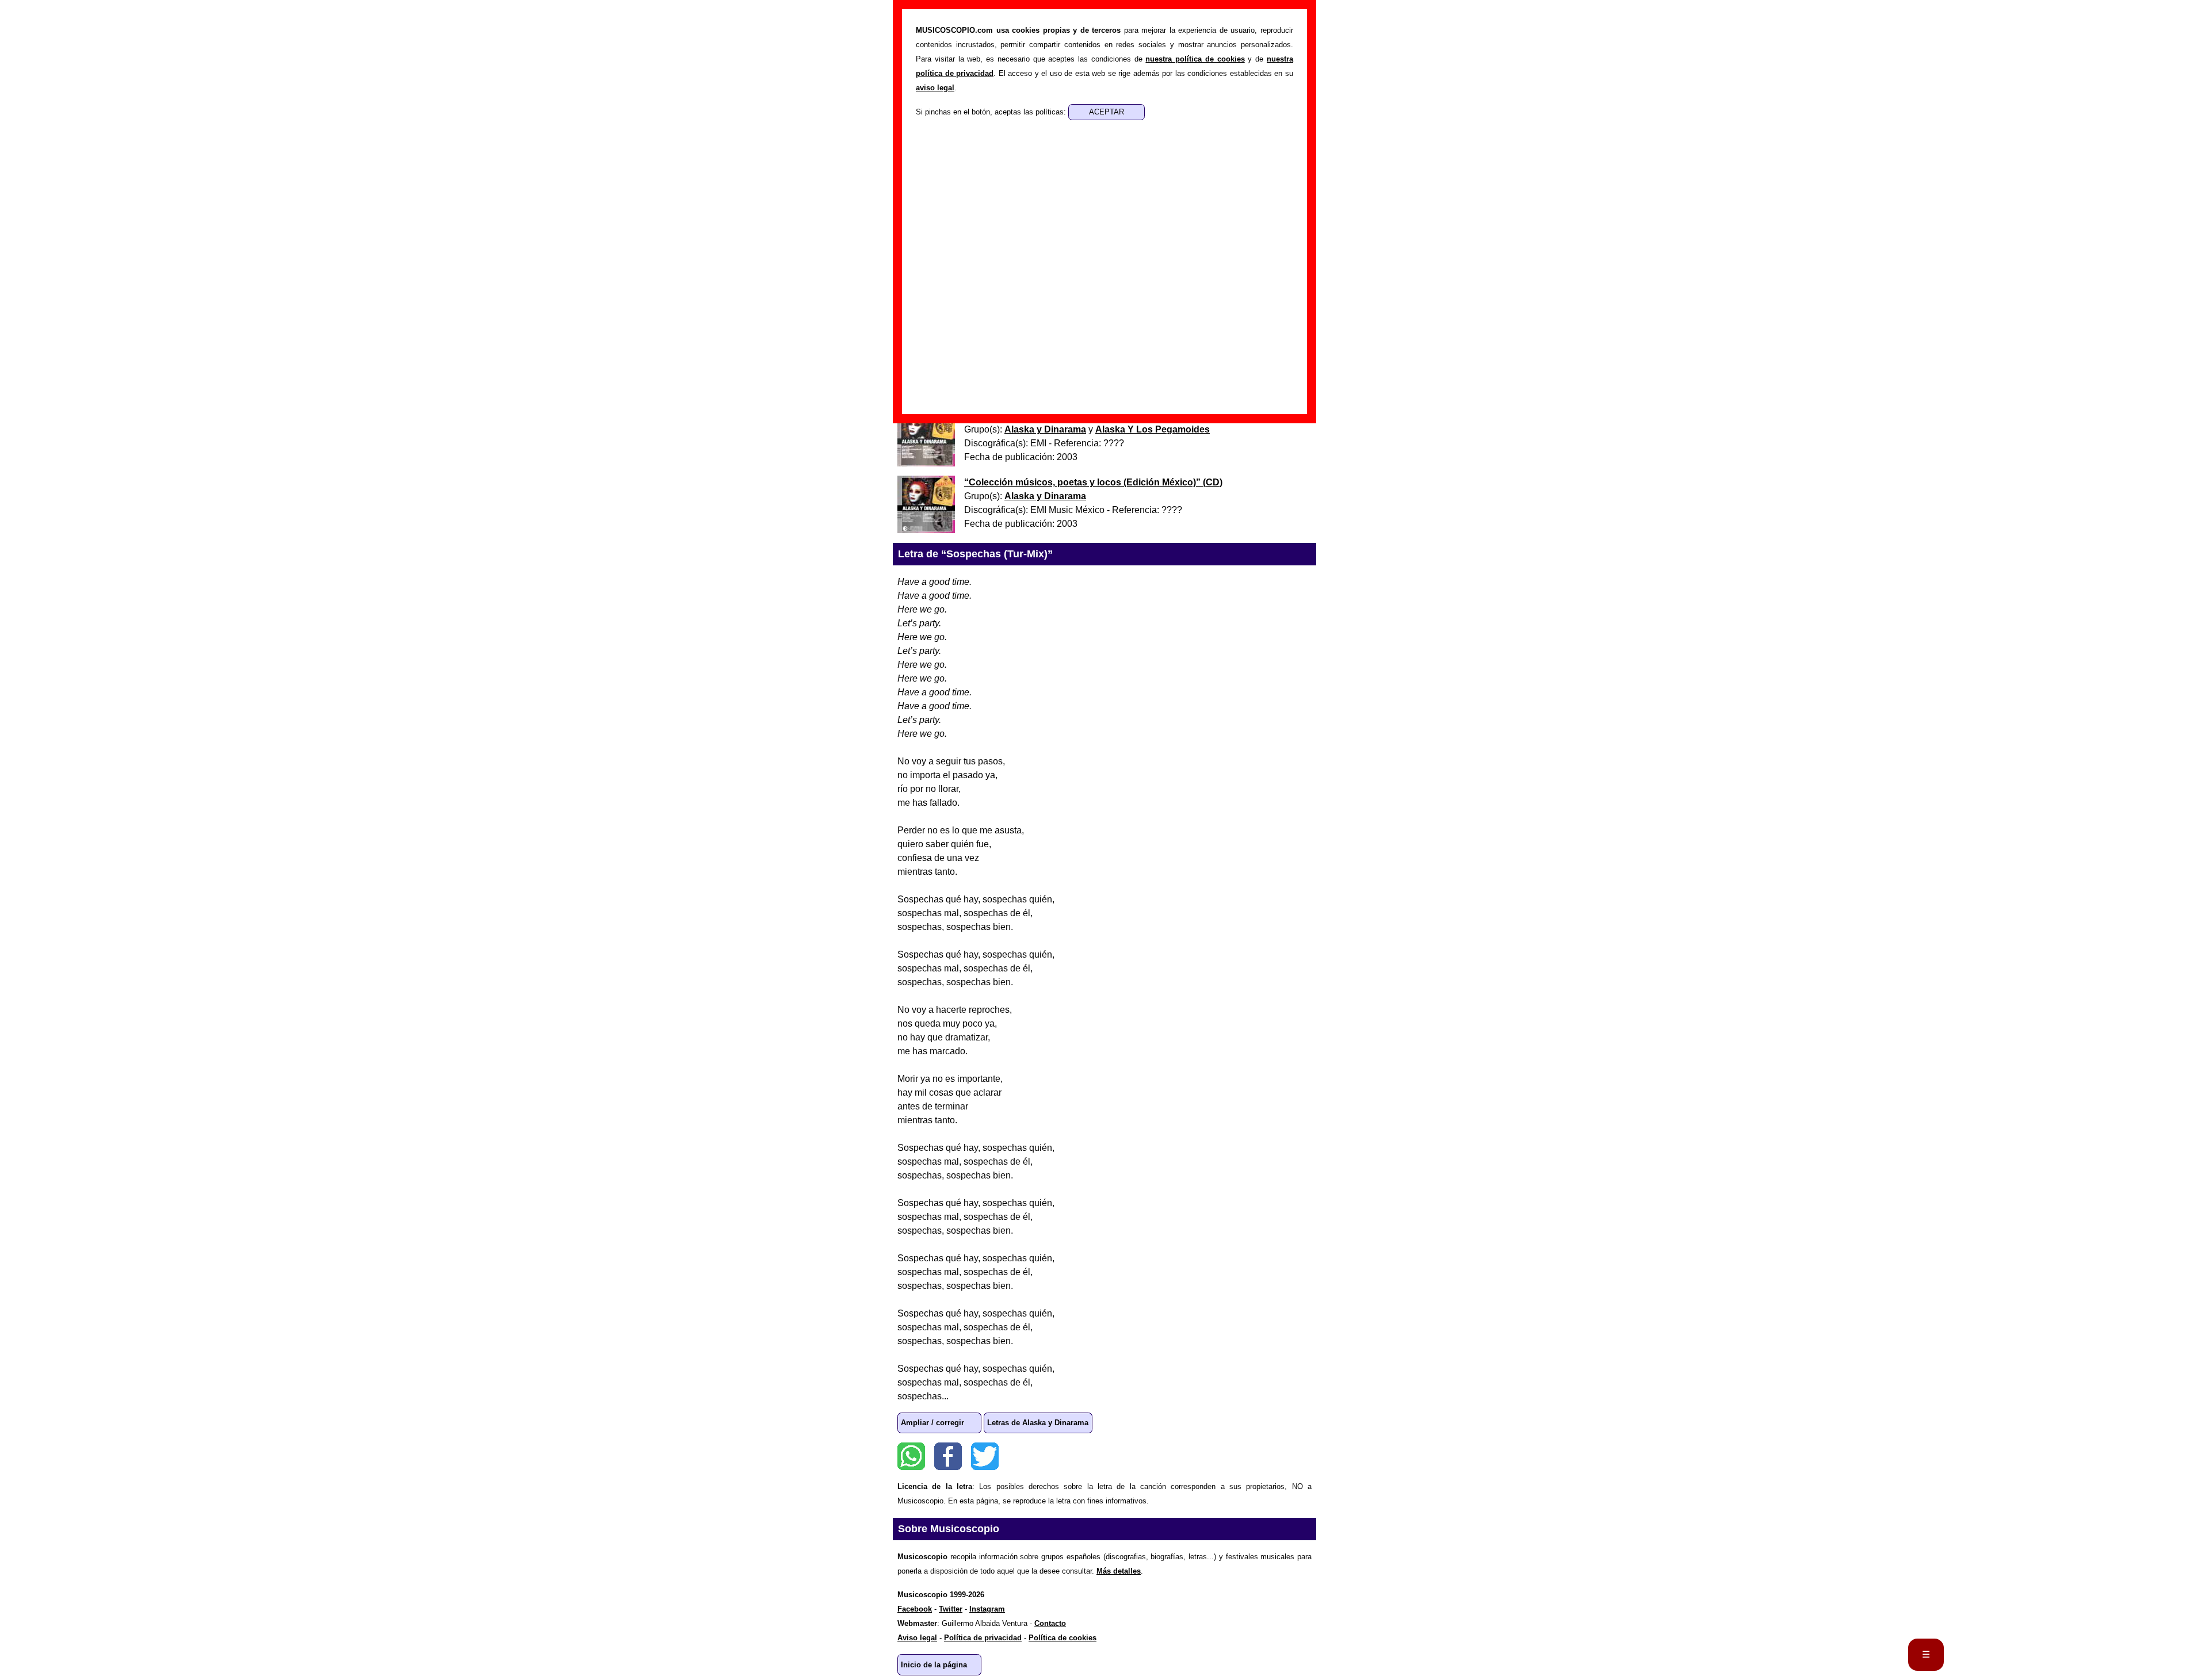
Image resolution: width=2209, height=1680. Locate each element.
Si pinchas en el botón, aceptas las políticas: (992, 112)
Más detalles (1119, 1571)
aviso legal (935, 88)
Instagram (987, 1609)
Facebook (948, 1456)
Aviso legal (917, 1638)
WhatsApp (911, 1456)
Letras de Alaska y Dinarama (1038, 1423)
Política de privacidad (983, 1638)
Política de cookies (1063, 1638)
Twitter (985, 1456)
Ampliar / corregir (932, 1423)
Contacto (1050, 1623)
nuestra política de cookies (1195, 59)
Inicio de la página (934, 1665)
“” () (1093, 482)
